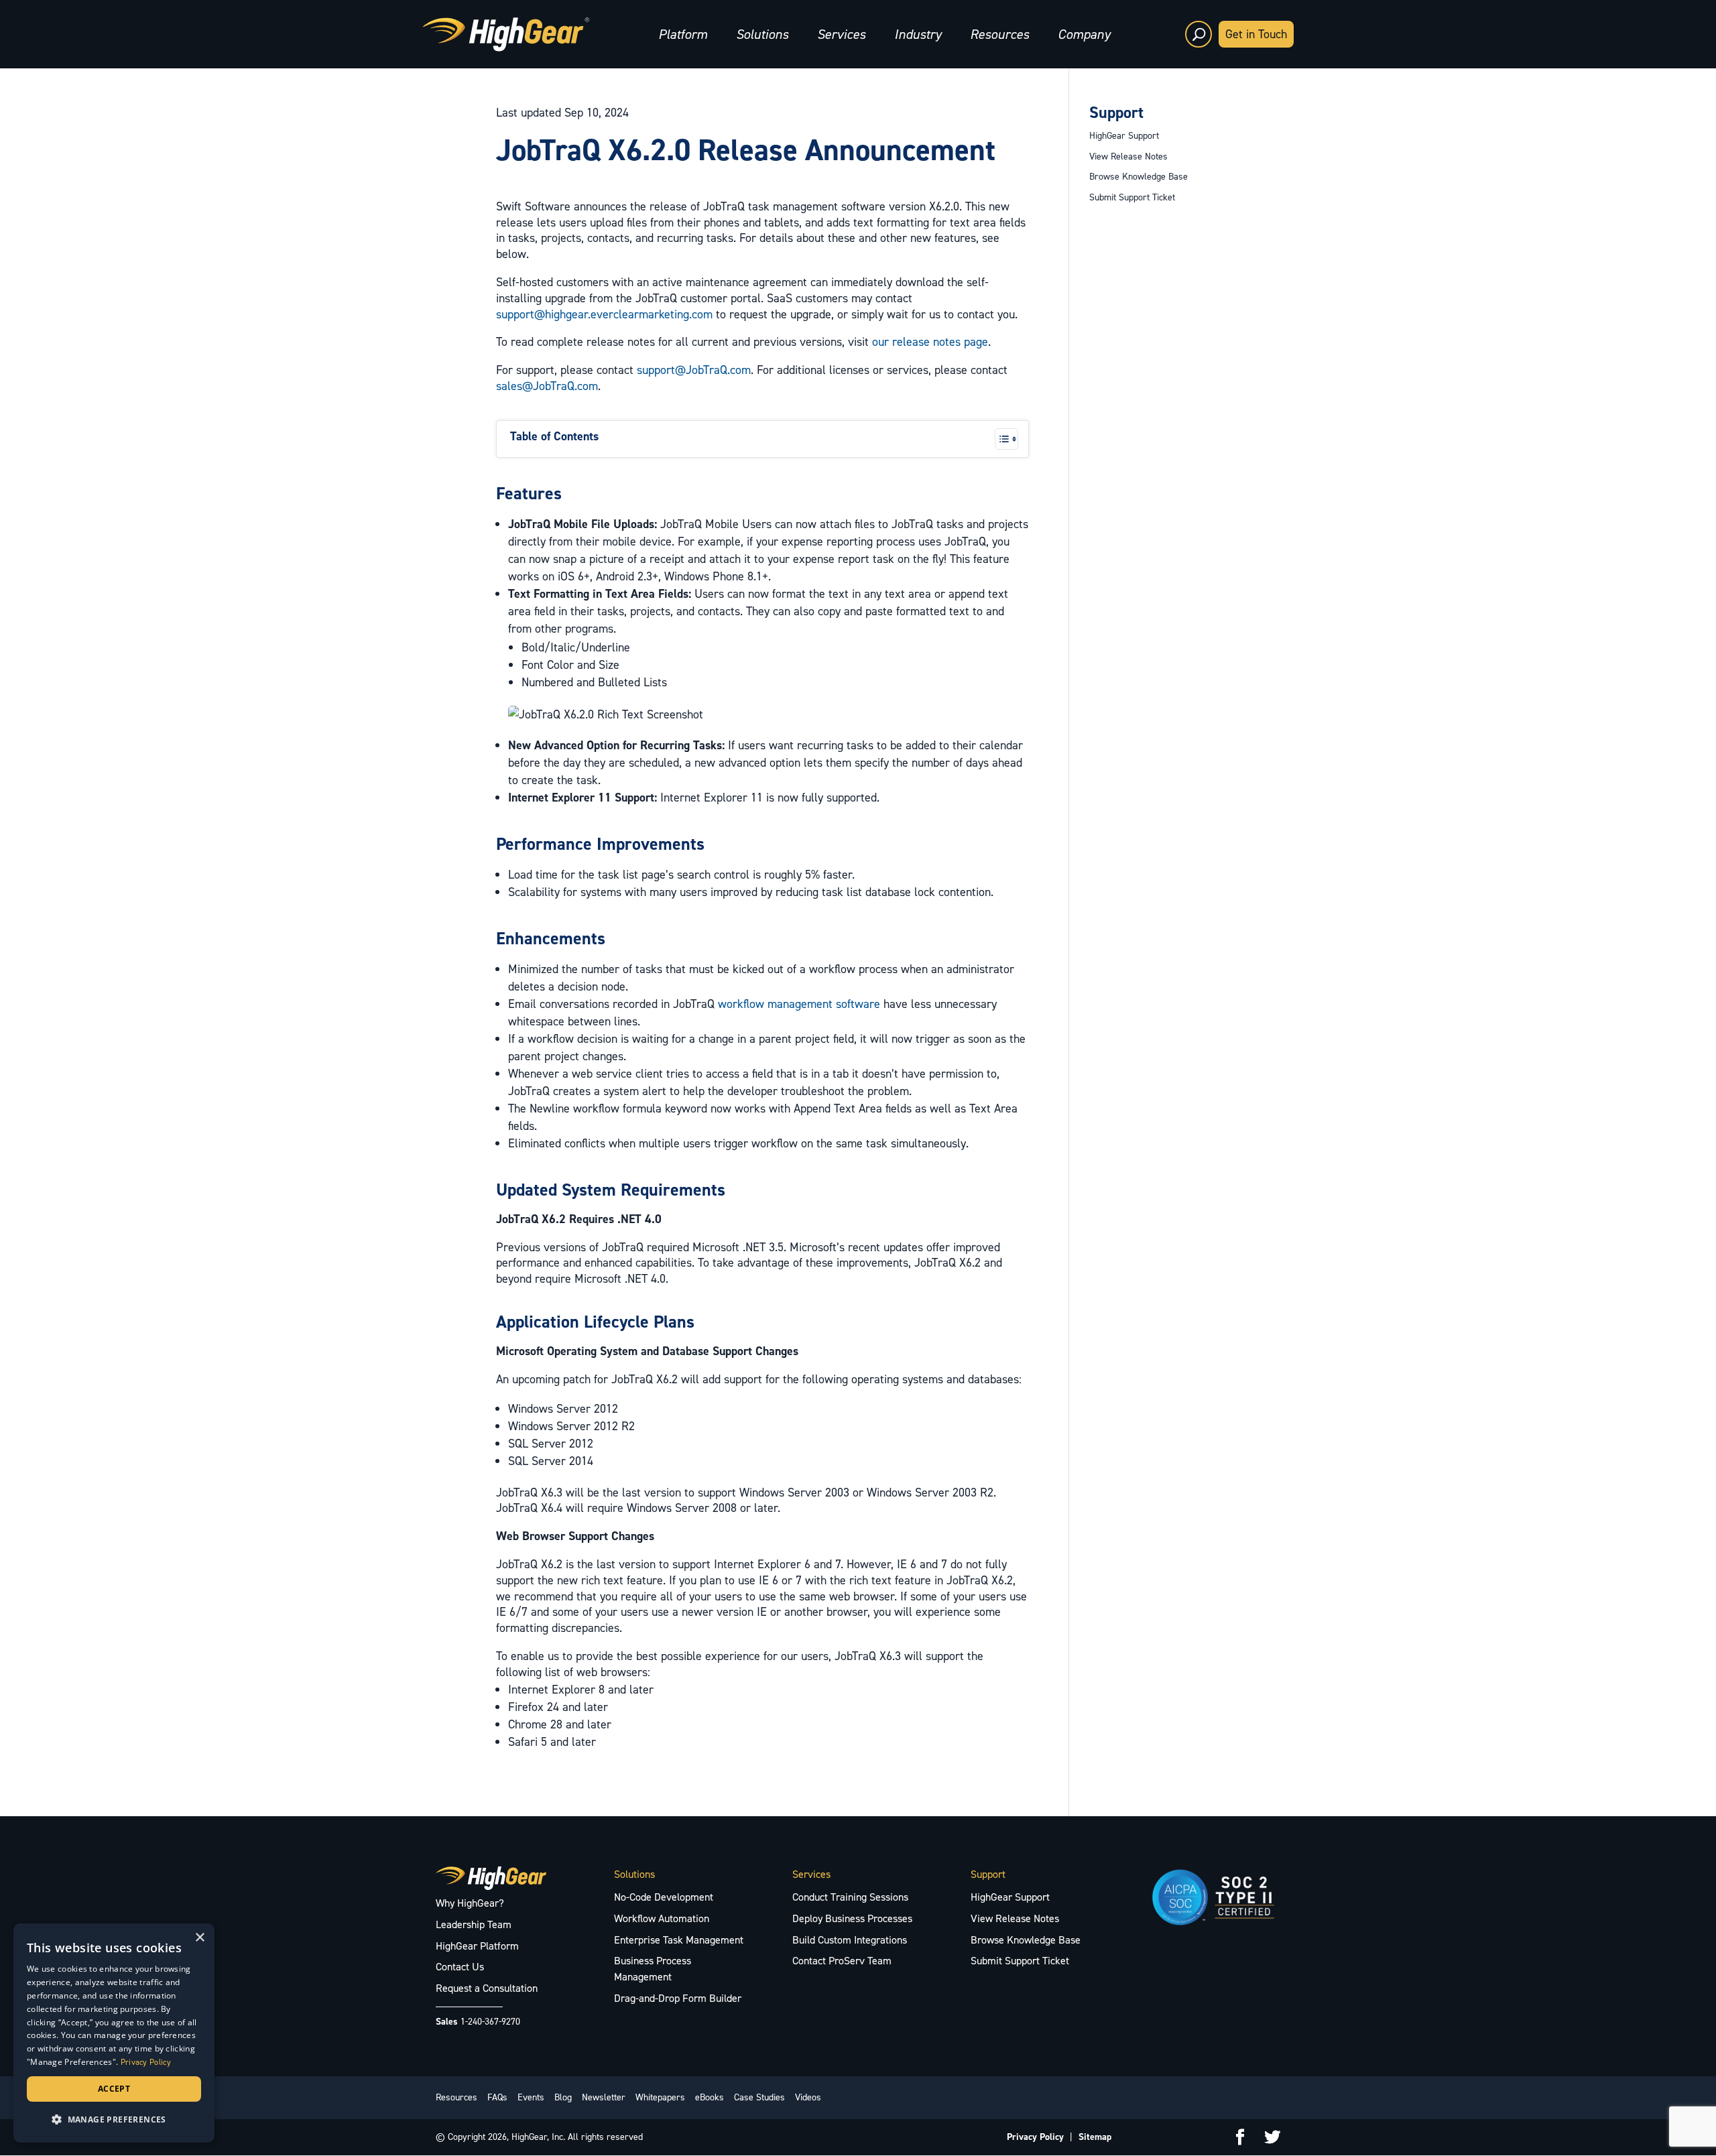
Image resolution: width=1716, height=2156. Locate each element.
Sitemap (1095, 2137)
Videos (808, 2097)
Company (1084, 34)
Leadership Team (474, 1924)
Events (531, 2097)
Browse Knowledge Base (1139, 177)
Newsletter (604, 2097)
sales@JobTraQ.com (547, 386)
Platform (683, 34)
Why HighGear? (470, 1903)
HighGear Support (1124, 136)
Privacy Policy (1035, 2137)
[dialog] (114, 2033)
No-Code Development (664, 1897)
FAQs (497, 2097)
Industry (918, 34)
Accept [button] (114, 2089)
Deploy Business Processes (852, 1918)
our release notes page (930, 342)
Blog (563, 2097)
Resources (999, 34)
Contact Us (460, 1967)
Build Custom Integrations (850, 1940)
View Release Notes (1128, 156)
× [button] (199, 1938)
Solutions (762, 34)
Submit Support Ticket (1132, 197)
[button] (114, 2120)
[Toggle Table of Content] (1000, 439)
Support (1116, 113)
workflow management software (799, 1004)
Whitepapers (660, 2097)
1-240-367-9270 (490, 2022)
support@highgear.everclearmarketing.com (604, 314)
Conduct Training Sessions (850, 1897)
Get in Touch (1256, 34)
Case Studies (759, 2097)
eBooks (710, 2097)
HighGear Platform (477, 1946)
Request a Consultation (487, 1988)
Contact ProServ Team (842, 1961)
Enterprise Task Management (679, 1940)
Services (841, 34)
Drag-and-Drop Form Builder (678, 1998)
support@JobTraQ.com (694, 370)
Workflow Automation (662, 1918)
